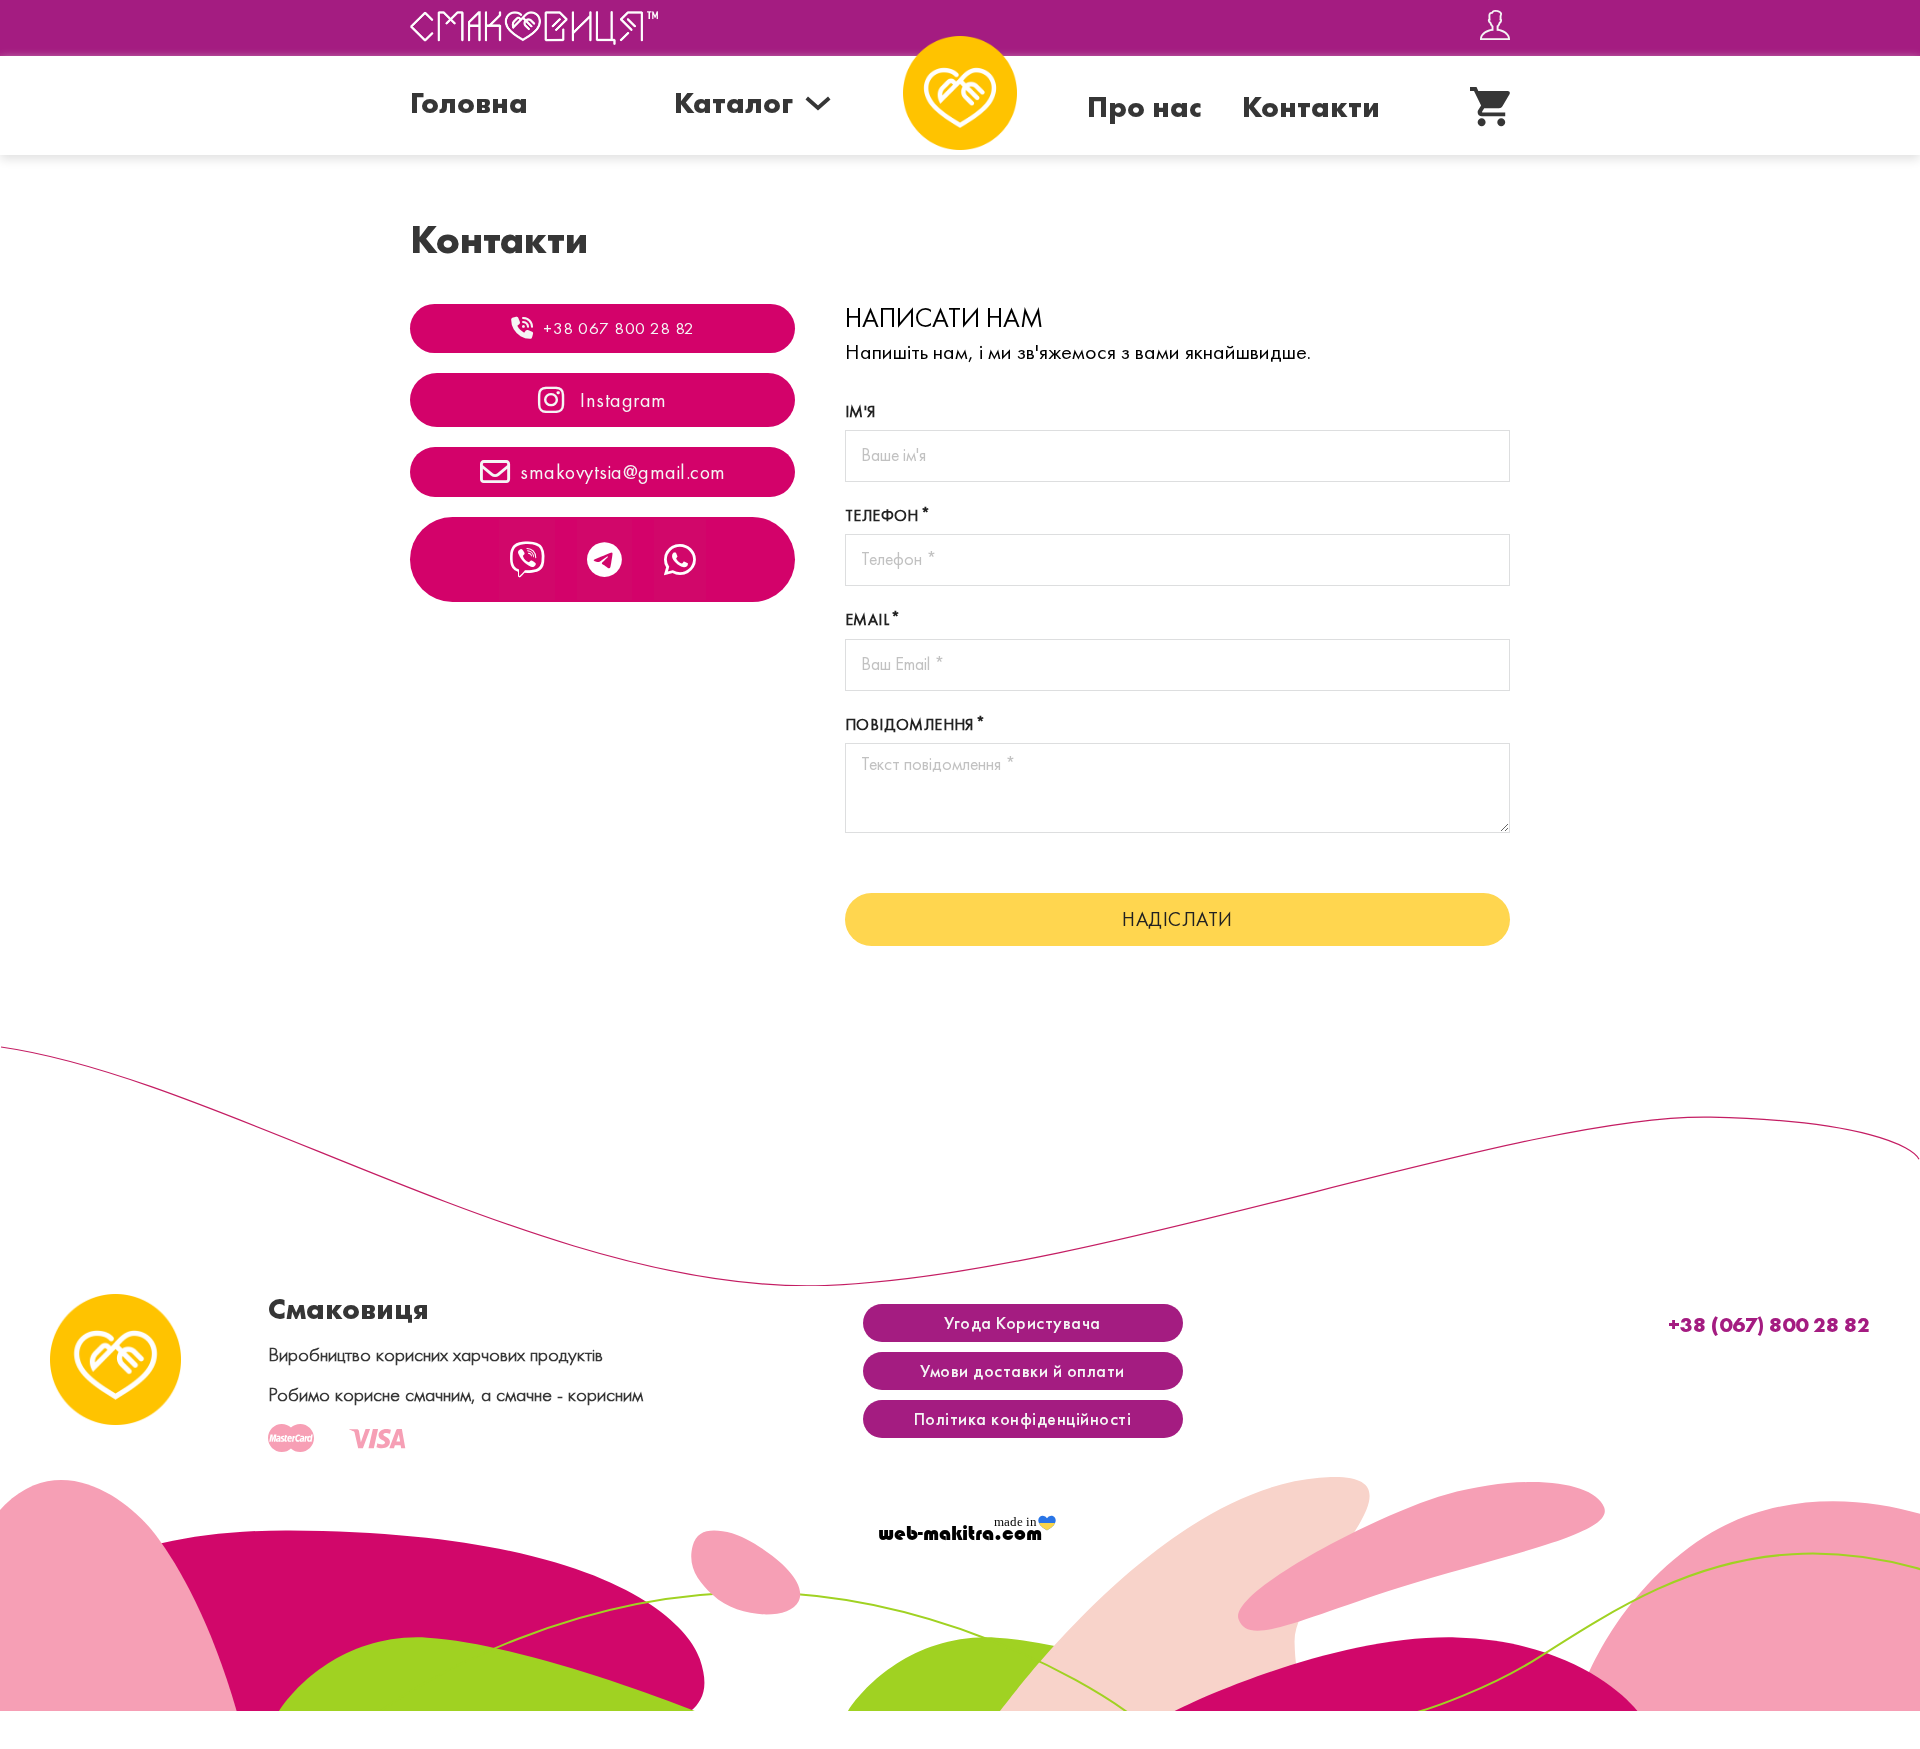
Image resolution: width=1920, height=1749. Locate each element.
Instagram (621, 400)
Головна (469, 103)
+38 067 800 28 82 (619, 328)
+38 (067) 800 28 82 (1769, 1324)
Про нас (1144, 107)
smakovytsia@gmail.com (623, 472)
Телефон (882, 515)
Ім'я (860, 411)
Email (867, 619)
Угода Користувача (1022, 1322)
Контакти (1311, 107)
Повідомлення (909, 724)
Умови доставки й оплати (1022, 1370)
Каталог (733, 103)
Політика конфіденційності (1023, 1418)
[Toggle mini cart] (1490, 106)
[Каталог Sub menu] (818, 103)
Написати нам (944, 317)
